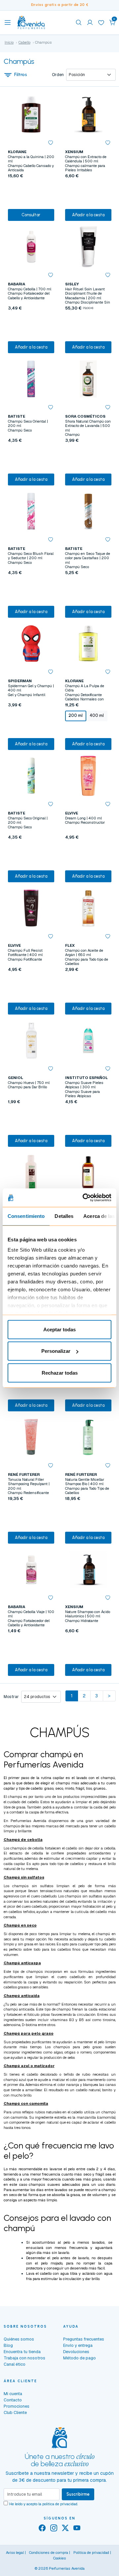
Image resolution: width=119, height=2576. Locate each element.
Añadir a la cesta (88, 215)
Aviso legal (15, 2553)
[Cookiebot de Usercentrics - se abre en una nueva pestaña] (84, 1198)
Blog (8, 2345)
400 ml (97, 715)
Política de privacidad (91, 2553)
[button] (112, 22)
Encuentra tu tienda (22, 2352)
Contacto (13, 2400)
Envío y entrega (78, 2345)
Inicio (9, 42)
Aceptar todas (59, 1329)
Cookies (60, 2558)
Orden (58, 75)
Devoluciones (76, 2352)
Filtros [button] (21, 75)
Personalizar (56, 1351)
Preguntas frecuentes (84, 2339)
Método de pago (79, 2358)
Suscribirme (78, 2494)
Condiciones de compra (49, 2553)
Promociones (17, 2406)
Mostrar (11, 1697)
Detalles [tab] (64, 1216)
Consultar (31, 215)
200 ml (76, 715)
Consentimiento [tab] (26, 1216)
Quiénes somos (19, 2339)
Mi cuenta (13, 2394)
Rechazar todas (60, 1372)
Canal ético (15, 2364)
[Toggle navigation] (8, 22)
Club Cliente (15, 2412)
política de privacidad (60, 2504)
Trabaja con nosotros (24, 2358)
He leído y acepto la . (44, 2504)
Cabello (24, 42)
